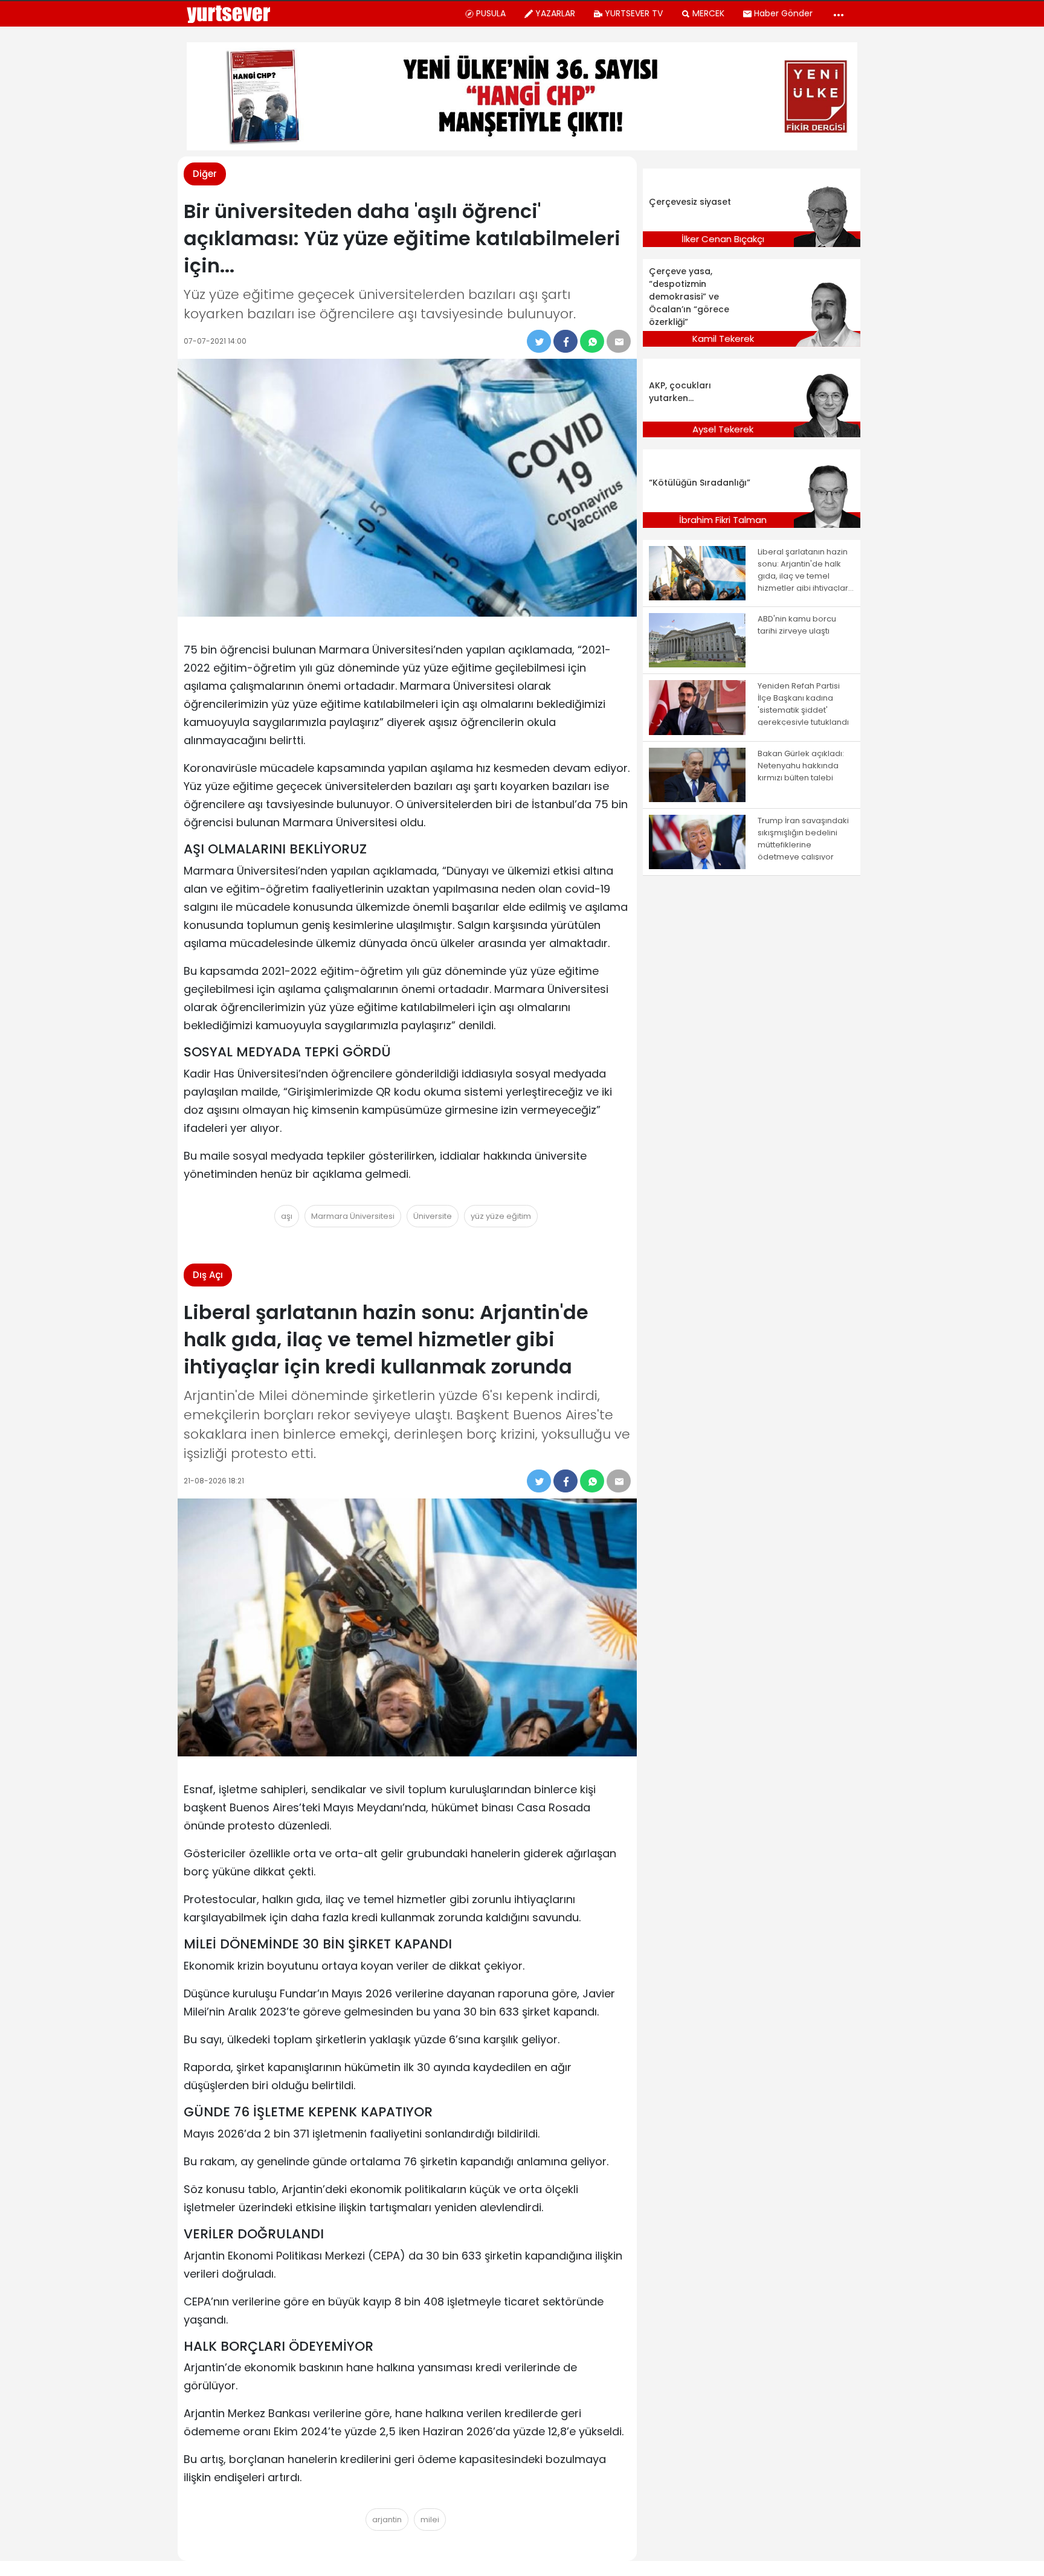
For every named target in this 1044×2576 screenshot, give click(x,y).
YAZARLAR (555, 13)
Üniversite (433, 1216)
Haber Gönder (783, 13)
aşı (287, 1216)
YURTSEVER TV (634, 13)
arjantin (387, 2520)
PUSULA (491, 13)
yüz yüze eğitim (501, 1216)
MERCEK (708, 13)
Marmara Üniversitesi (353, 1216)
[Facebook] (565, 341)
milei (430, 2520)
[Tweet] (539, 341)
